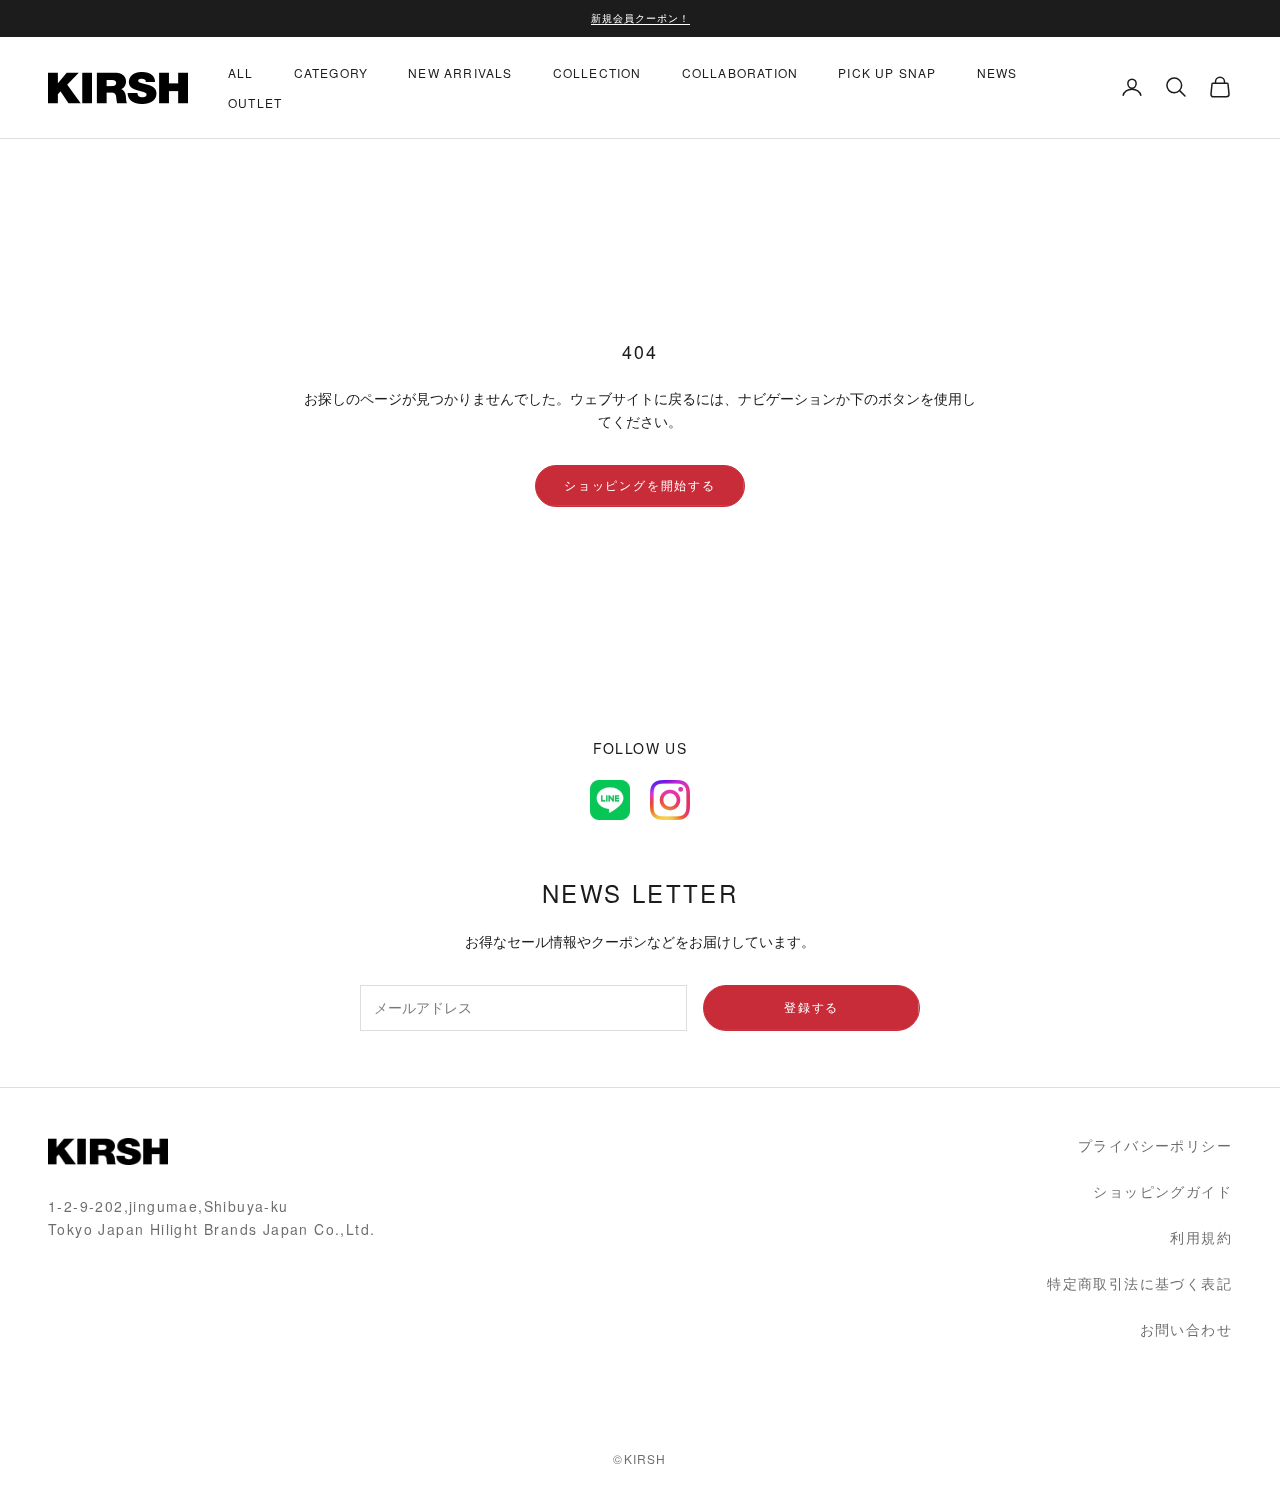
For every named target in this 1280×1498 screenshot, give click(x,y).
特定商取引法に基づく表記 (1139, 1283)
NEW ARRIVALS (460, 71)
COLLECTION (597, 71)
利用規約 (1201, 1237)
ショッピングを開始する (640, 484)
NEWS (997, 71)
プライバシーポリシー (1155, 1145)
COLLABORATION (740, 71)
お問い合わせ (1186, 1329)
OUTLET (255, 101)
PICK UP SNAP (887, 71)
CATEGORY (331, 71)
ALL (241, 71)
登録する (811, 1006)
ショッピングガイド (1162, 1191)
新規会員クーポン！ (640, 18)
